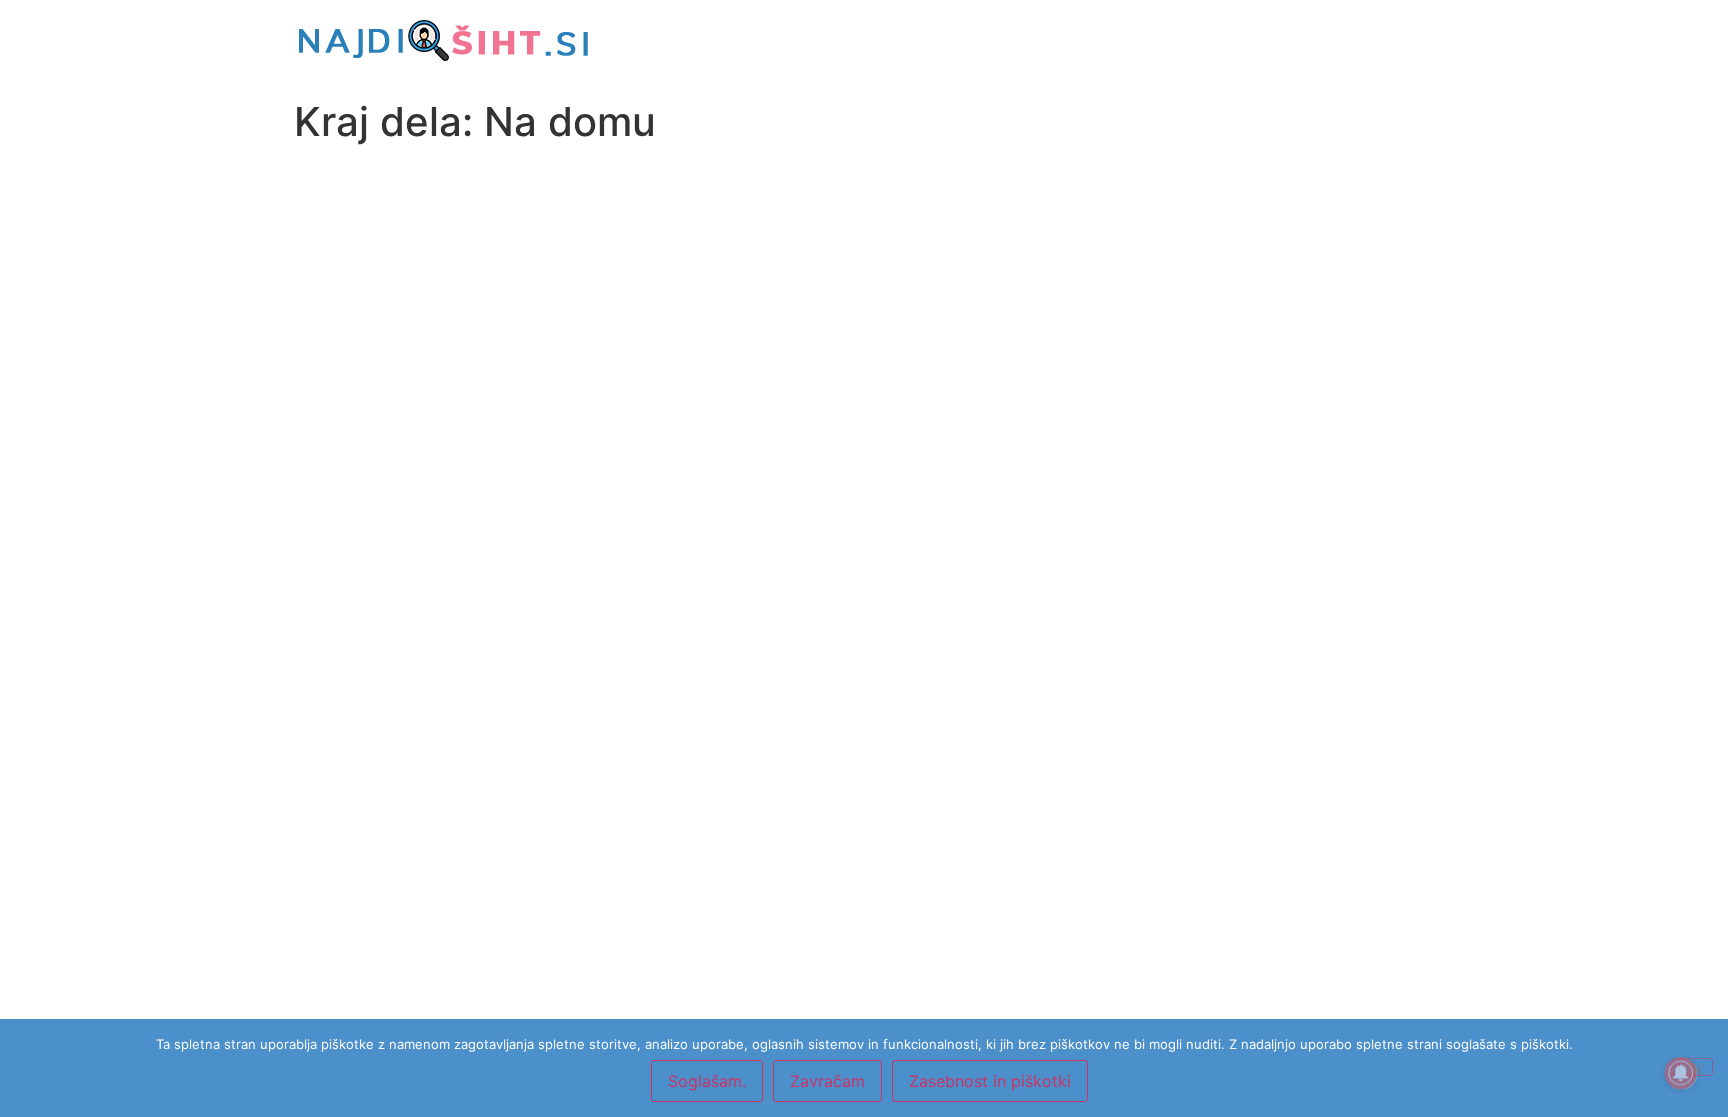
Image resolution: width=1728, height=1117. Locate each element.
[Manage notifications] (1681, 1073)
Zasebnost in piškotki (990, 1081)
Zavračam (827, 1081)
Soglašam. (707, 1081)
